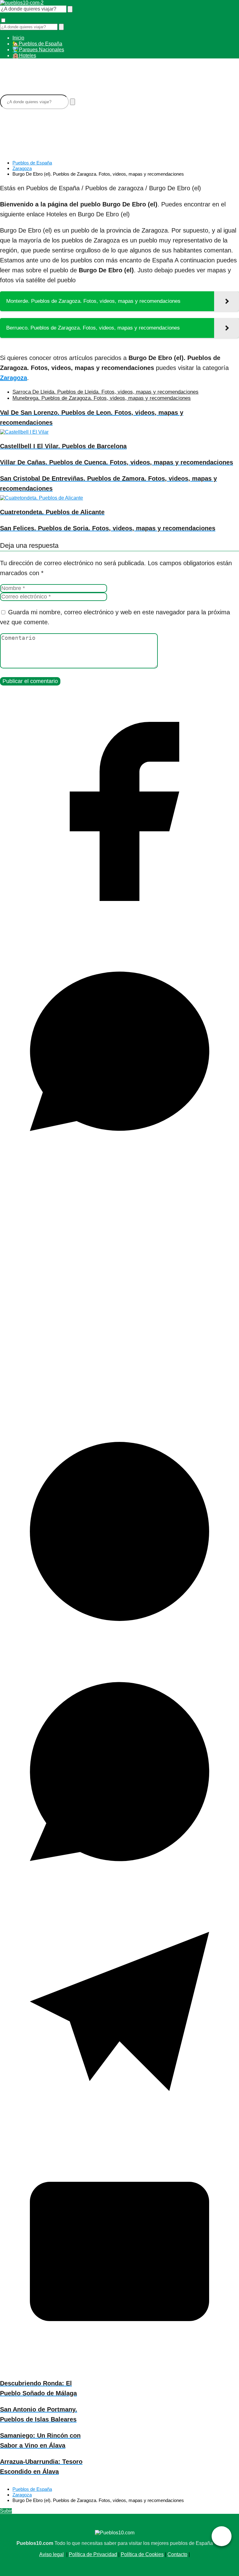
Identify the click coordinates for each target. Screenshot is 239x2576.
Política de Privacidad (93, 2554)
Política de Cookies (142, 2554)
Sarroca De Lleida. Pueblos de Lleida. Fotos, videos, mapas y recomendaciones (105, 392)
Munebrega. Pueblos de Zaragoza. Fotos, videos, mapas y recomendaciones (102, 398)
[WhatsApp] (119, 1889)
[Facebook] (119, 929)
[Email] (119, 2369)
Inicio (18, 38)
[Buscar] (70, 9)
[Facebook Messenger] (119, 1169)
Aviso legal (52, 2554)
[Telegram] (119, 2129)
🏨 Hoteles (24, 55)
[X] (119, 1409)
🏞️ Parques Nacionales (38, 50)
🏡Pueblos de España (37, 44)
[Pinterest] (119, 1649)
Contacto (177, 2554)
